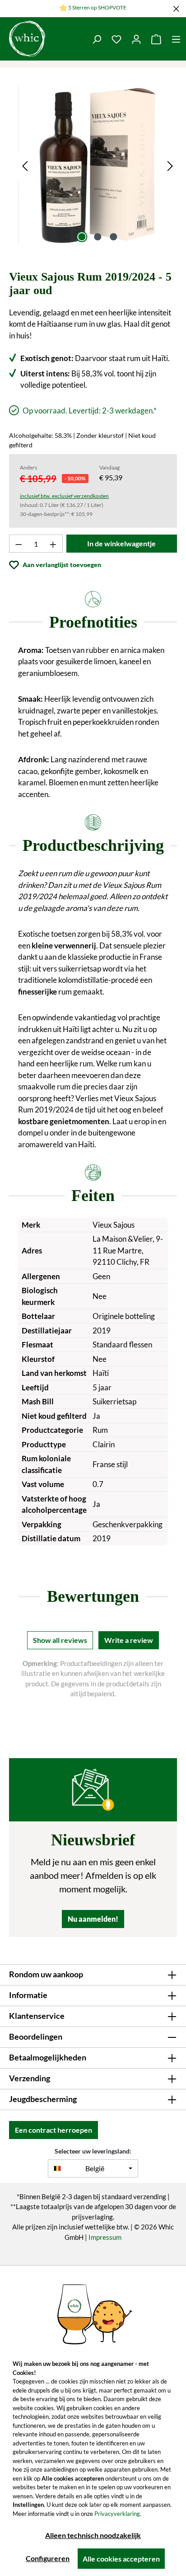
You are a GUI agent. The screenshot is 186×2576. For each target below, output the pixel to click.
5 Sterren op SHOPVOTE (97, 7)
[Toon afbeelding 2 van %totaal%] (98, 237)
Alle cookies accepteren (121, 2559)
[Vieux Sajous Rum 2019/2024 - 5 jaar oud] (98, 165)
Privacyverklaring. (118, 2514)
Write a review (129, 1640)
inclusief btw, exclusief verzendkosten (64, 496)
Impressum (105, 2237)
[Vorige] (25, 165)
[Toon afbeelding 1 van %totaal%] (82, 237)
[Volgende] (170, 165)
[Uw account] (136, 39)
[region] (98, 165)
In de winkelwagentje (121, 543)
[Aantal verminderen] (19, 544)
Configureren (48, 2558)
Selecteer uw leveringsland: (93, 2151)
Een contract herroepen (53, 2130)
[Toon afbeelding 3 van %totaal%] (113, 237)
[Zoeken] (97, 39)
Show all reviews (60, 1640)
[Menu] (176, 39)
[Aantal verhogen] (53, 544)
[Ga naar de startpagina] (27, 39)
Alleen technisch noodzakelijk (93, 2535)
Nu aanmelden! (93, 1919)
